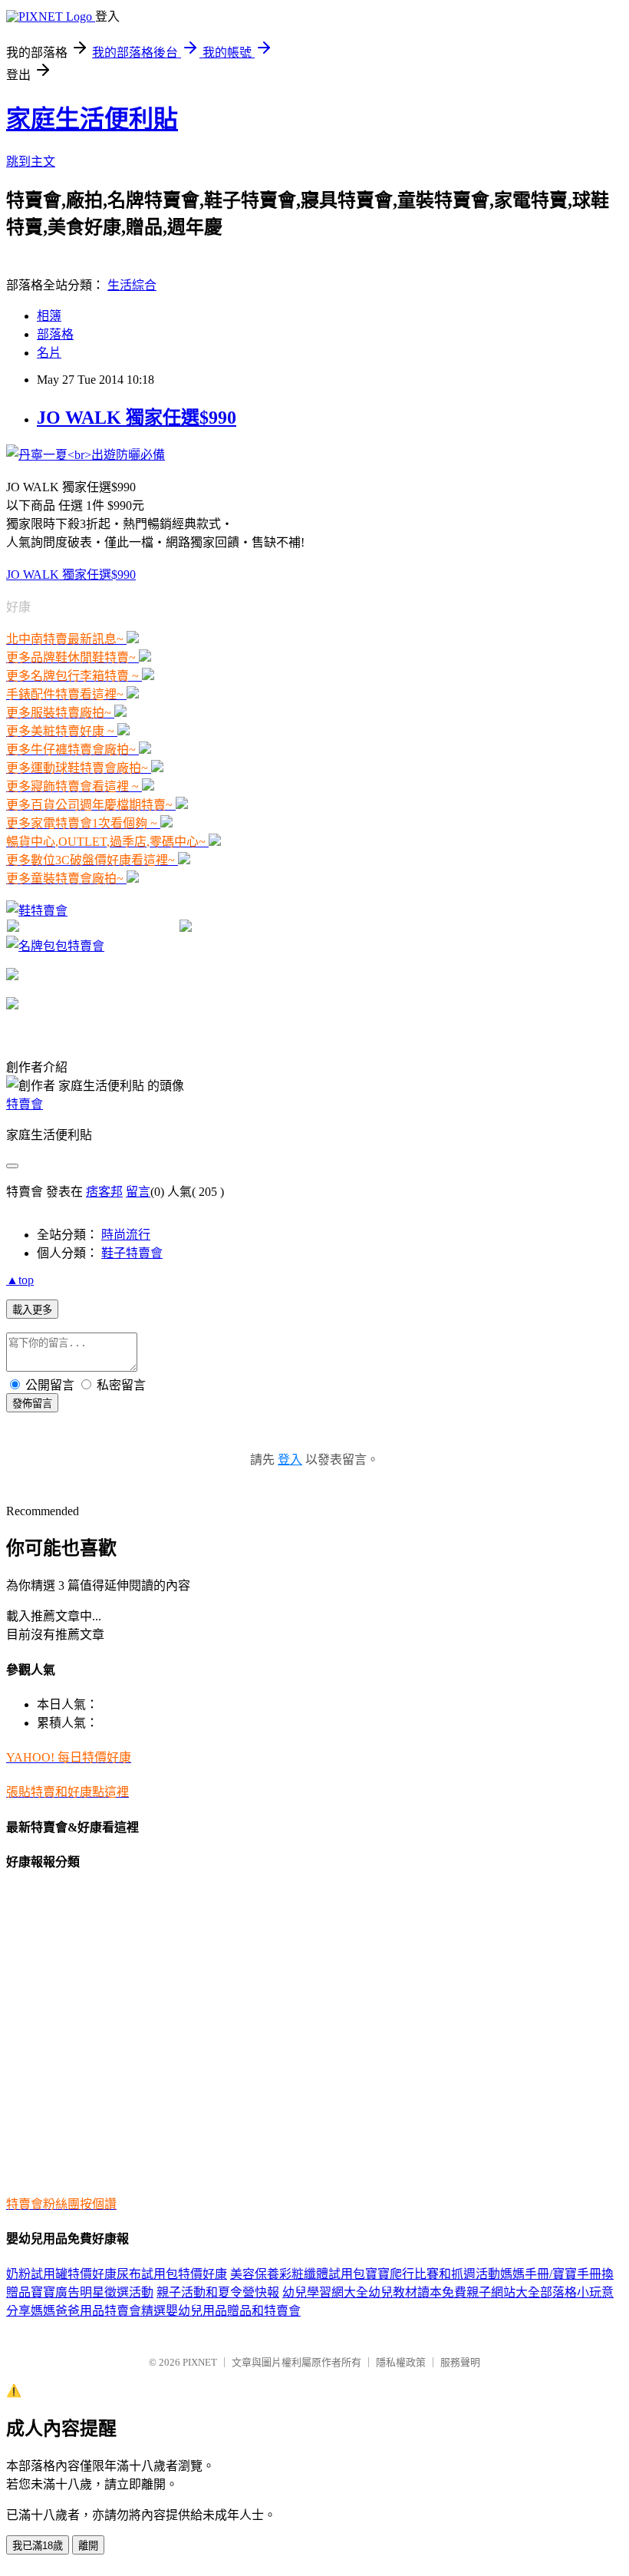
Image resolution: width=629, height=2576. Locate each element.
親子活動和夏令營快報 (218, 2292)
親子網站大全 (503, 2292)
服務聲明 (460, 2362)
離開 (88, 2546)
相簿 (49, 316)
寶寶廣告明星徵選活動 (92, 2292)
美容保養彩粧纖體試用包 (298, 2274)
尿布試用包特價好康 (172, 2274)
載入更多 (32, 1310)
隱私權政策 (401, 2362)
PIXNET (200, 2362)
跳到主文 (31, 162)
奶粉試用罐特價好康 (61, 2274)
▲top (20, 1280)
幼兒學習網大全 (325, 2292)
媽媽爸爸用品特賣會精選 (98, 2311)
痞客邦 (104, 1192)
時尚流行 (126, 1235)
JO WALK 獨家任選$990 (137, 418)
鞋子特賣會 (132, 1253)
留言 (138, 1192)
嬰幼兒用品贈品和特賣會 (233, 2311)
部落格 (55, 334)
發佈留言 (32, 1404)
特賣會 (25, 1104)
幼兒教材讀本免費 (417, 2292)
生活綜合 (132, 285)
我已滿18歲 (38, 2546)
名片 (49, 353)
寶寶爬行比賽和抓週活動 (433, 2274)
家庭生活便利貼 (92, 119)
